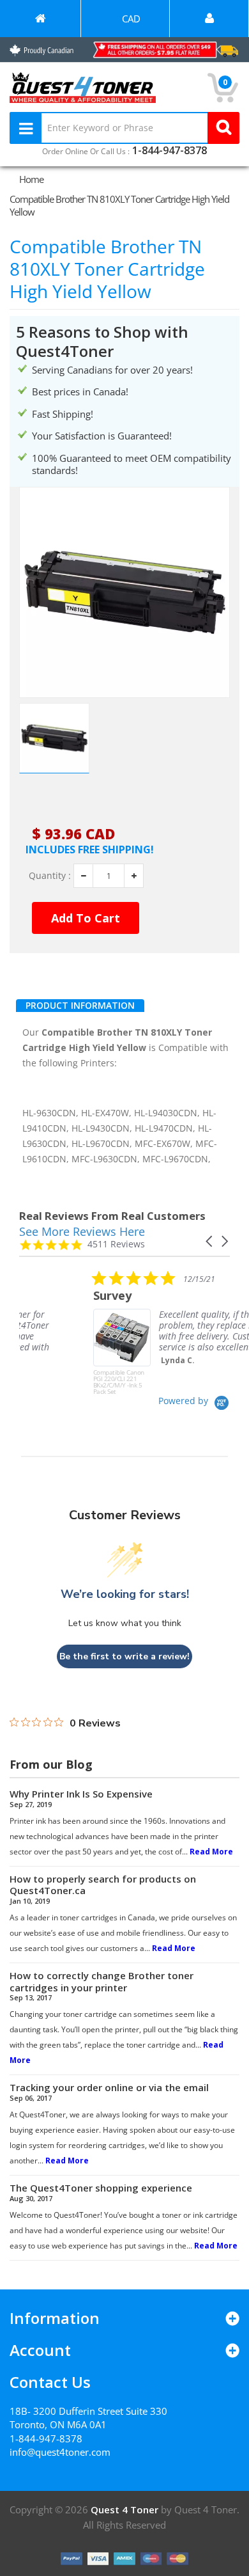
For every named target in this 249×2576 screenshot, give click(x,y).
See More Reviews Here (82, 1231)
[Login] (209, 19)
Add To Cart (86, 918)
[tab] (80, 1006)
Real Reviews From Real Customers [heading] (112, 1216)
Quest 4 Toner (126, 2509)
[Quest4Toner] (40, 19)
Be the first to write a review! (124, 1656)
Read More (211, 1852)
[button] (210, 1241)
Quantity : (50, 876)
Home (31, 179)
